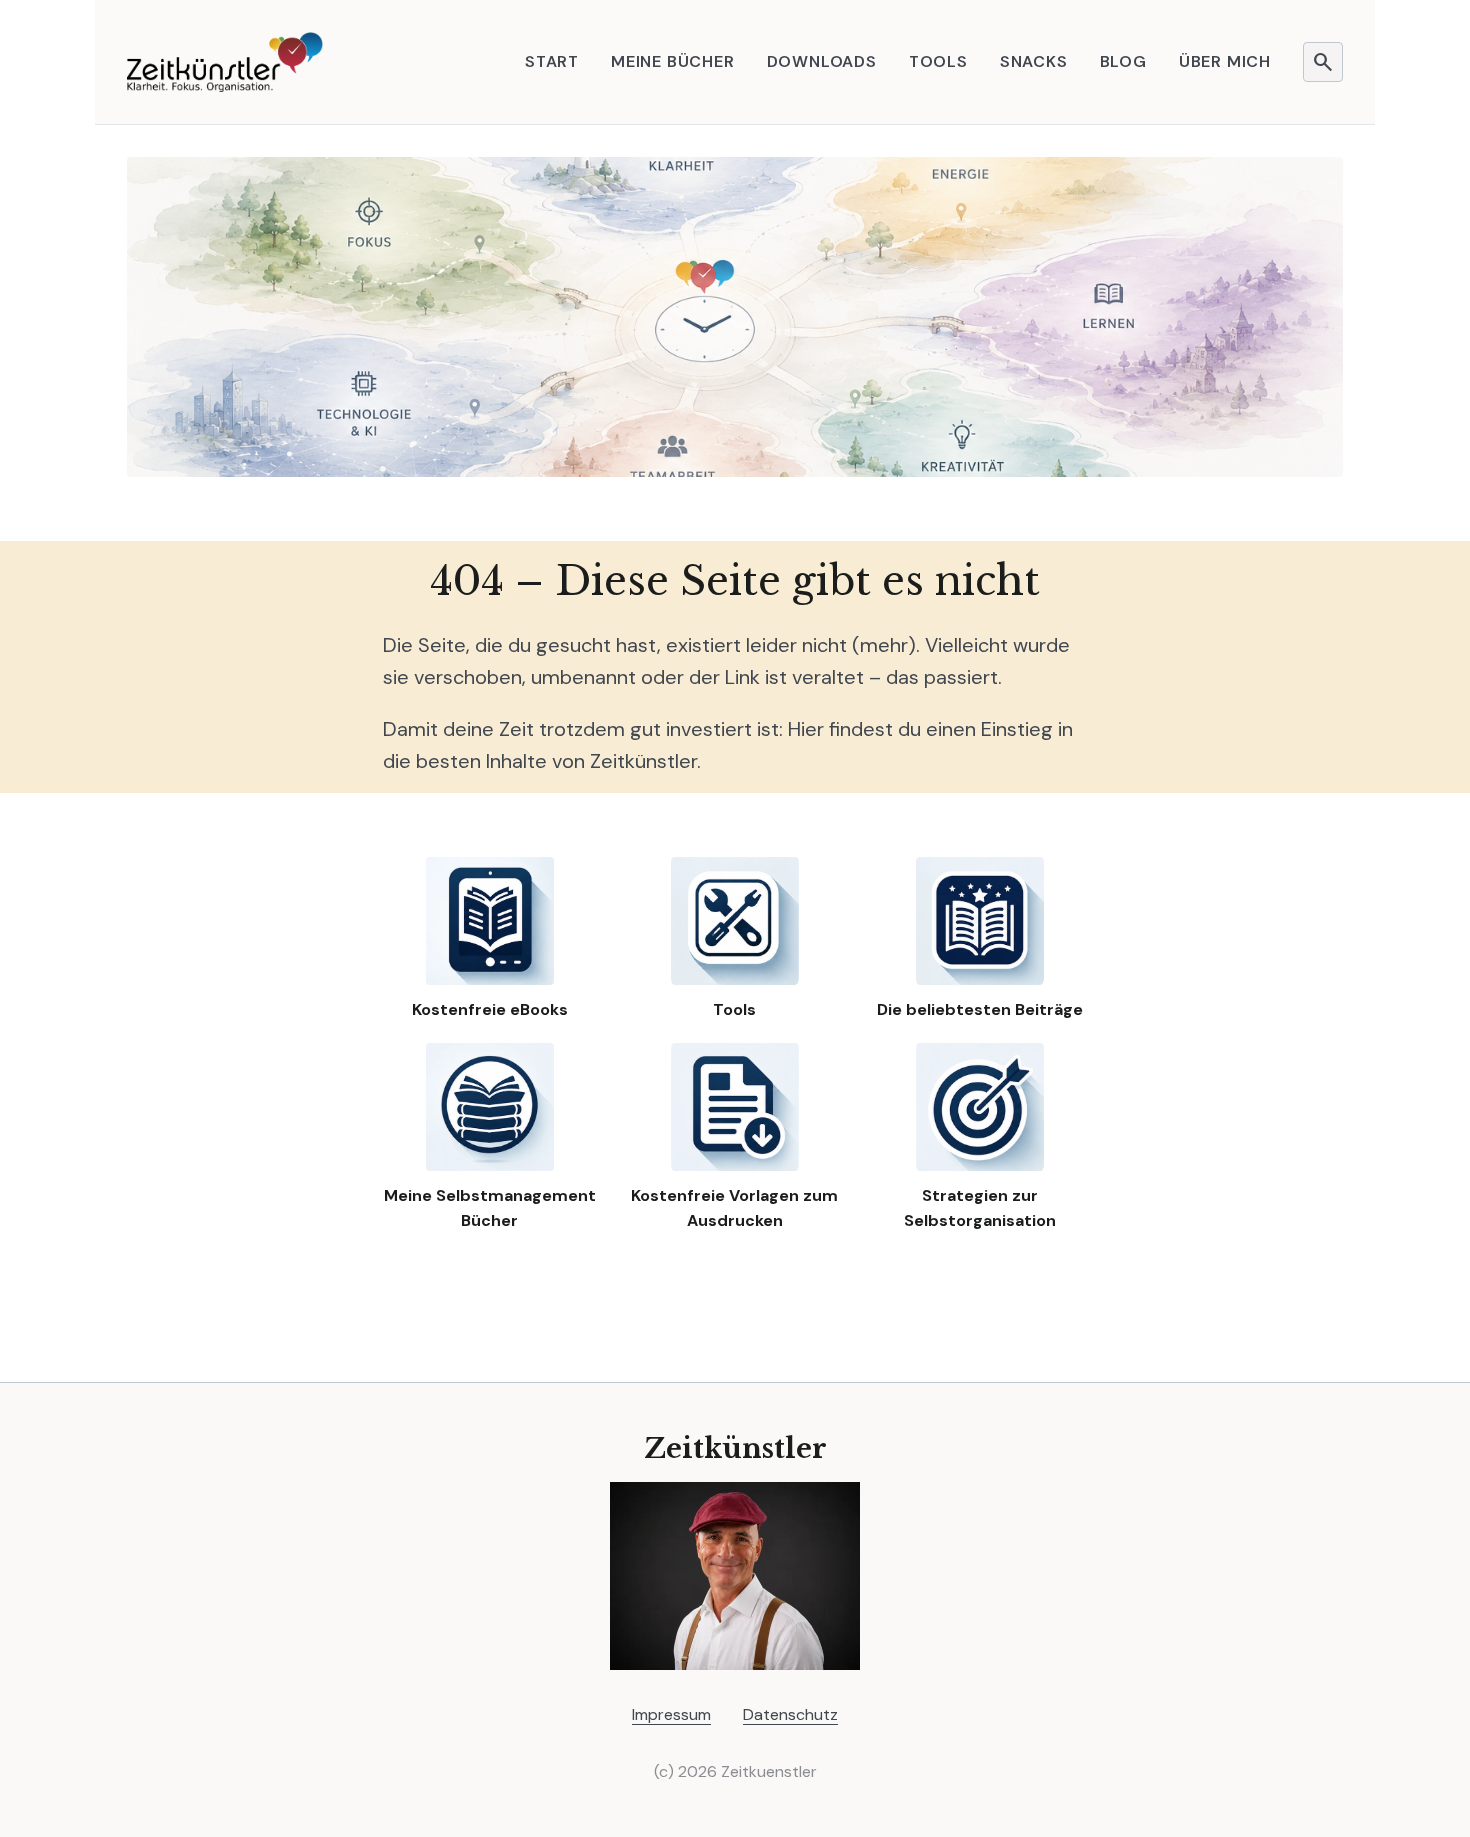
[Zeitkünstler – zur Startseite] (225, 62)
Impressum (671, 1714)
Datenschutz (790, 1714)
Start (552, 61)
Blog (1123, 61)
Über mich (1225, 61)
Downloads (822, 61)
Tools (938, 61)
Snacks (1034, 61)
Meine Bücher (673, 61)
